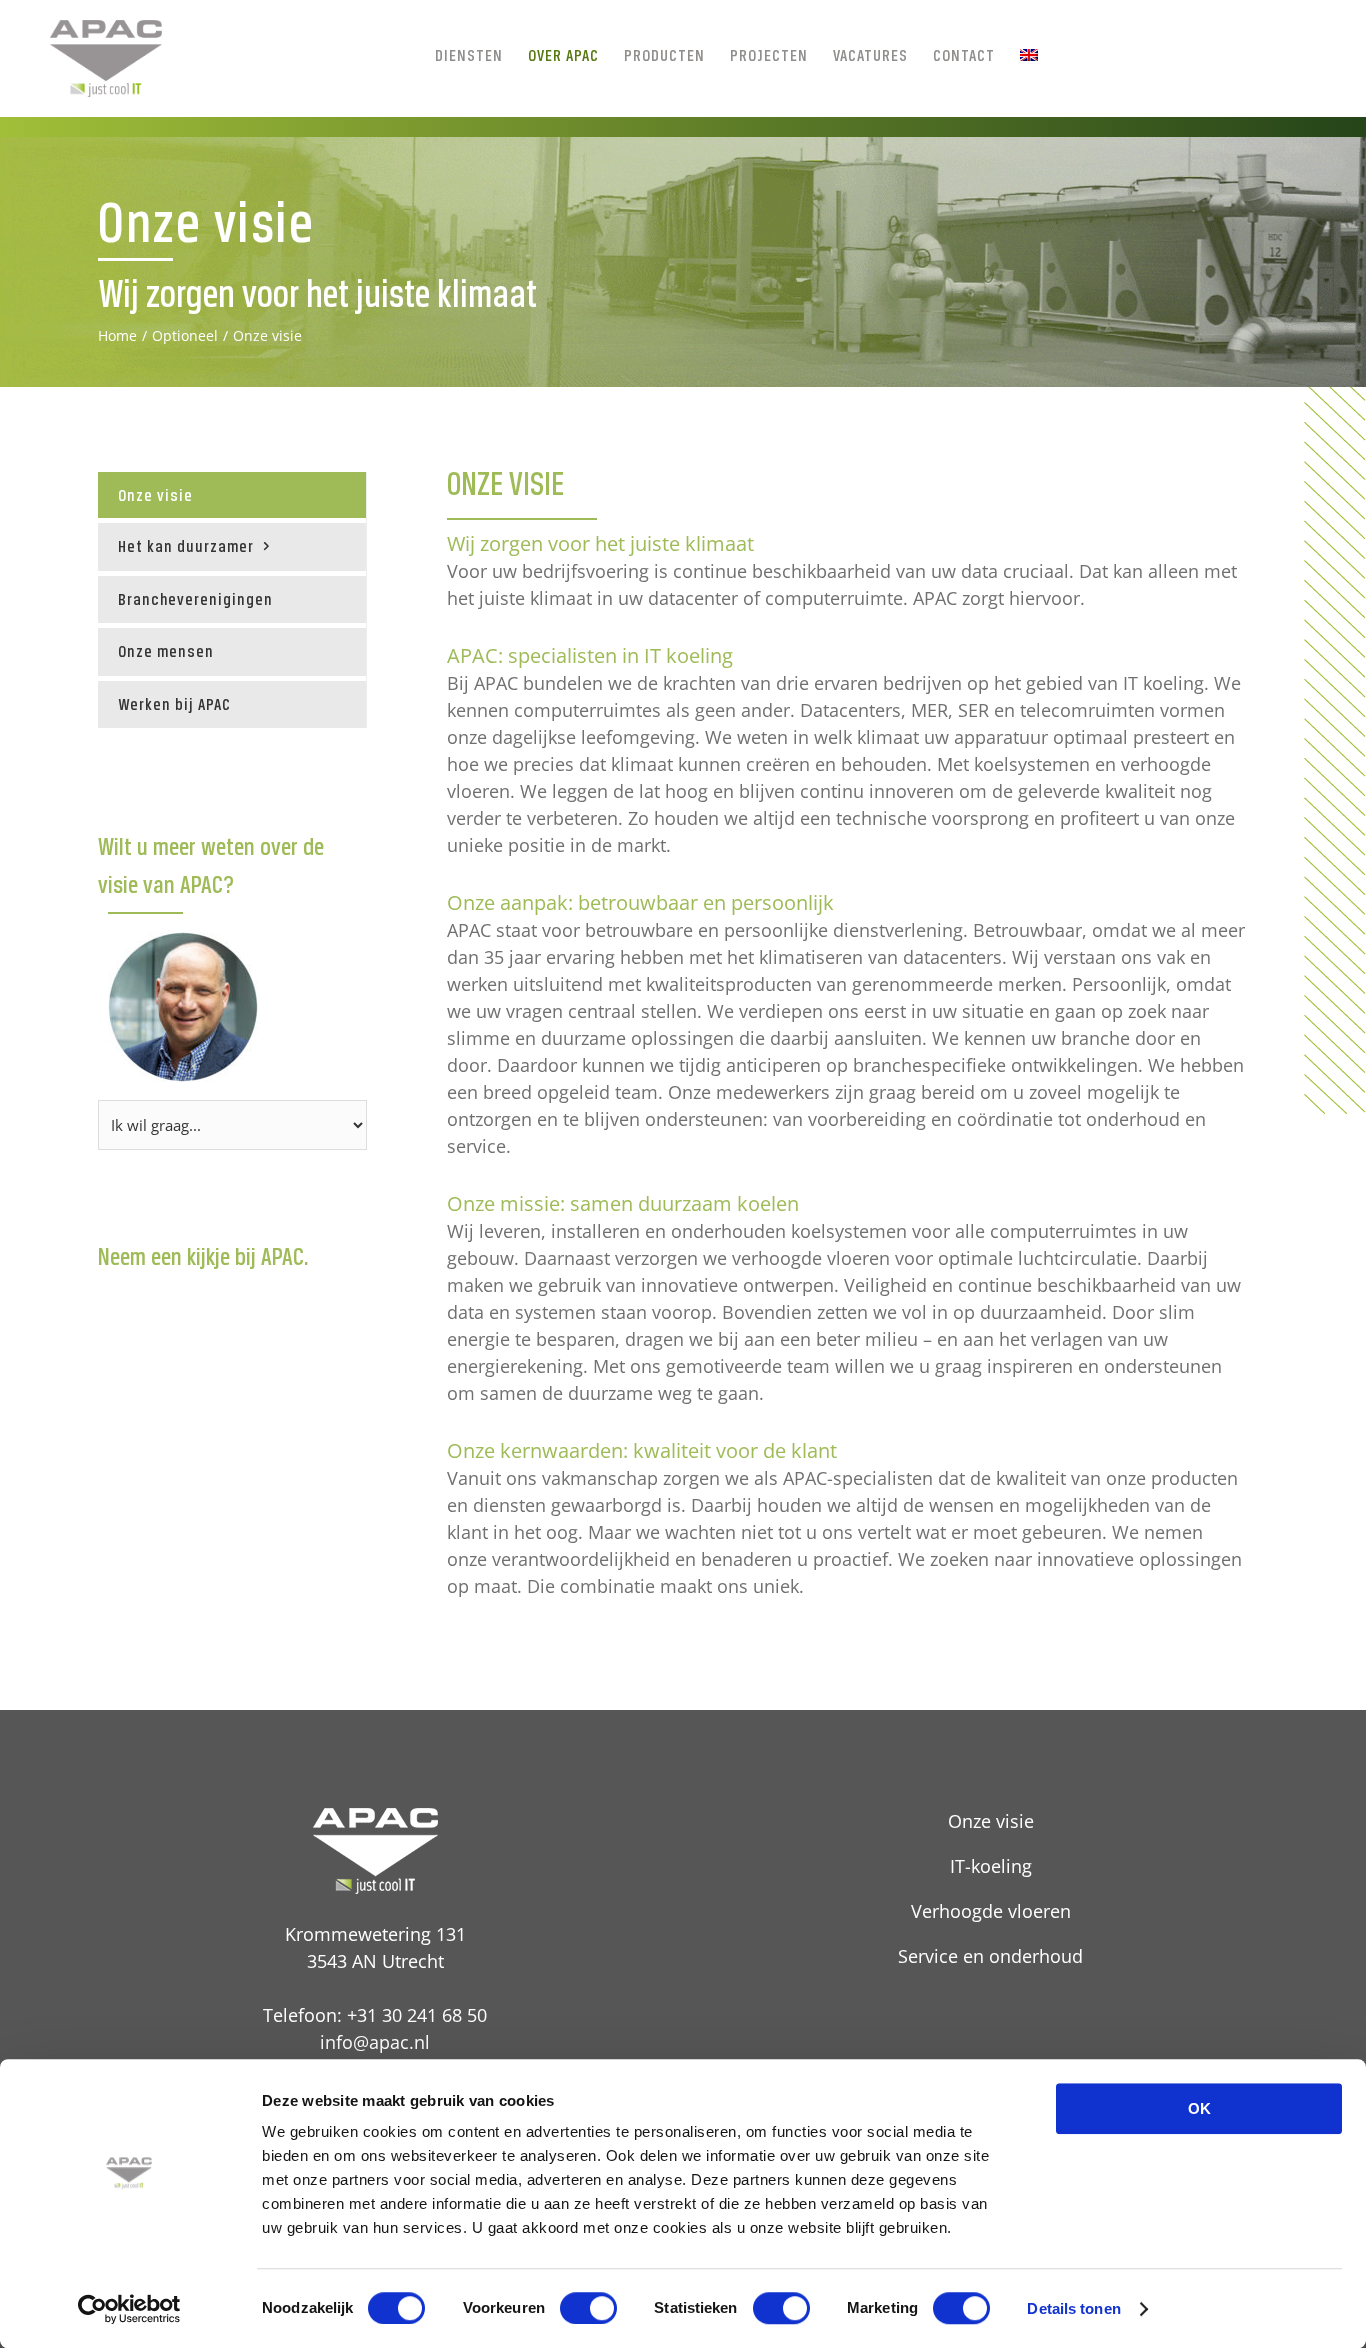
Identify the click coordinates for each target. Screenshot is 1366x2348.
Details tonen (1073, 2308)
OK (1199, 2108)
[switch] (588, 2308)
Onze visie (155, 495)
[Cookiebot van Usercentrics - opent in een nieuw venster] (129, 2309)
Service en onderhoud (990, 1956)
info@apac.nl (375, 2042)
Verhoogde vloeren (991, 1911)
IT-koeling (991, 1866)
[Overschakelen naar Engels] (1029, 55)
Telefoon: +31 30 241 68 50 (375, 2015)
